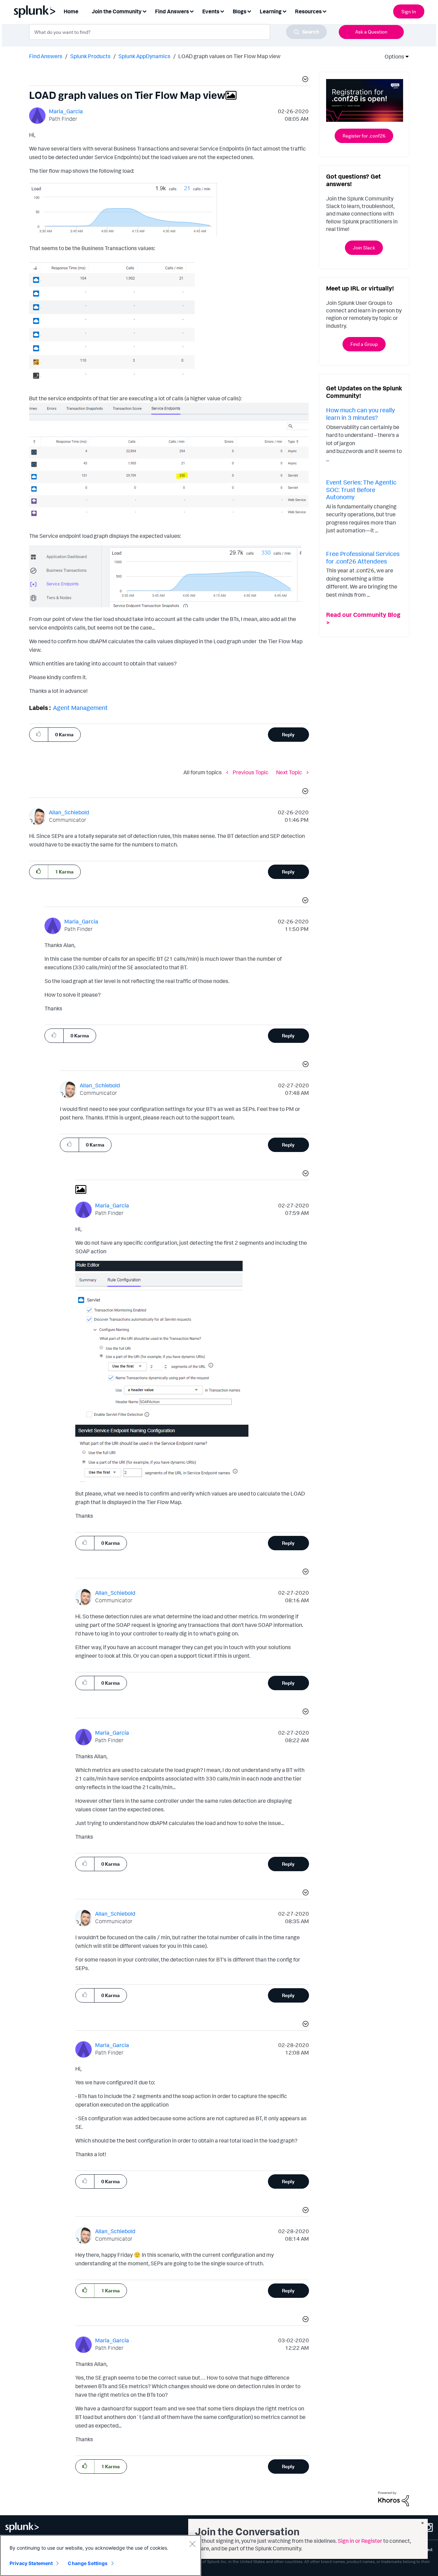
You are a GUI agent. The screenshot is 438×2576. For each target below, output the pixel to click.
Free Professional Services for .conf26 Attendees (363, 557)
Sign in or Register (360, 2541)
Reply (288, 734)
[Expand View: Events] (222, 11)
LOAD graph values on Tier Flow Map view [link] (229, 56)
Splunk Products (90, 56)
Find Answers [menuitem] (172, 11)
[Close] (192, 2544)
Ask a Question (371, 32)
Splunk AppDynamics (144, 56)
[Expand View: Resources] (324, 11)
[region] (101, 2555)
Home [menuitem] (71, 11)
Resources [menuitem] (308, 11)
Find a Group (364, 344)
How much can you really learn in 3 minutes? (360, 414)
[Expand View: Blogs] (249, 11)
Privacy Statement (31, 2563)
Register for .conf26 (364, 136)
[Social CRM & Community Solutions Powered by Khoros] (394, 2498)
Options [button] (392, 56)
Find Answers (46, 56)
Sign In (409, 11)
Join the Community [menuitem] (117, 11)
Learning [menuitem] (271, 11)
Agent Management (80, 708)
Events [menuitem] (211, 11)
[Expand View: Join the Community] (144, 11)
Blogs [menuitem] (240, 11)
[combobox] (178, 32)
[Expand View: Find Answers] (192, 11)
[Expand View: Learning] (284, 11)
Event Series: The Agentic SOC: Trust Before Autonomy (361, 489)
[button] (304, 80)
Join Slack (364, 248)
